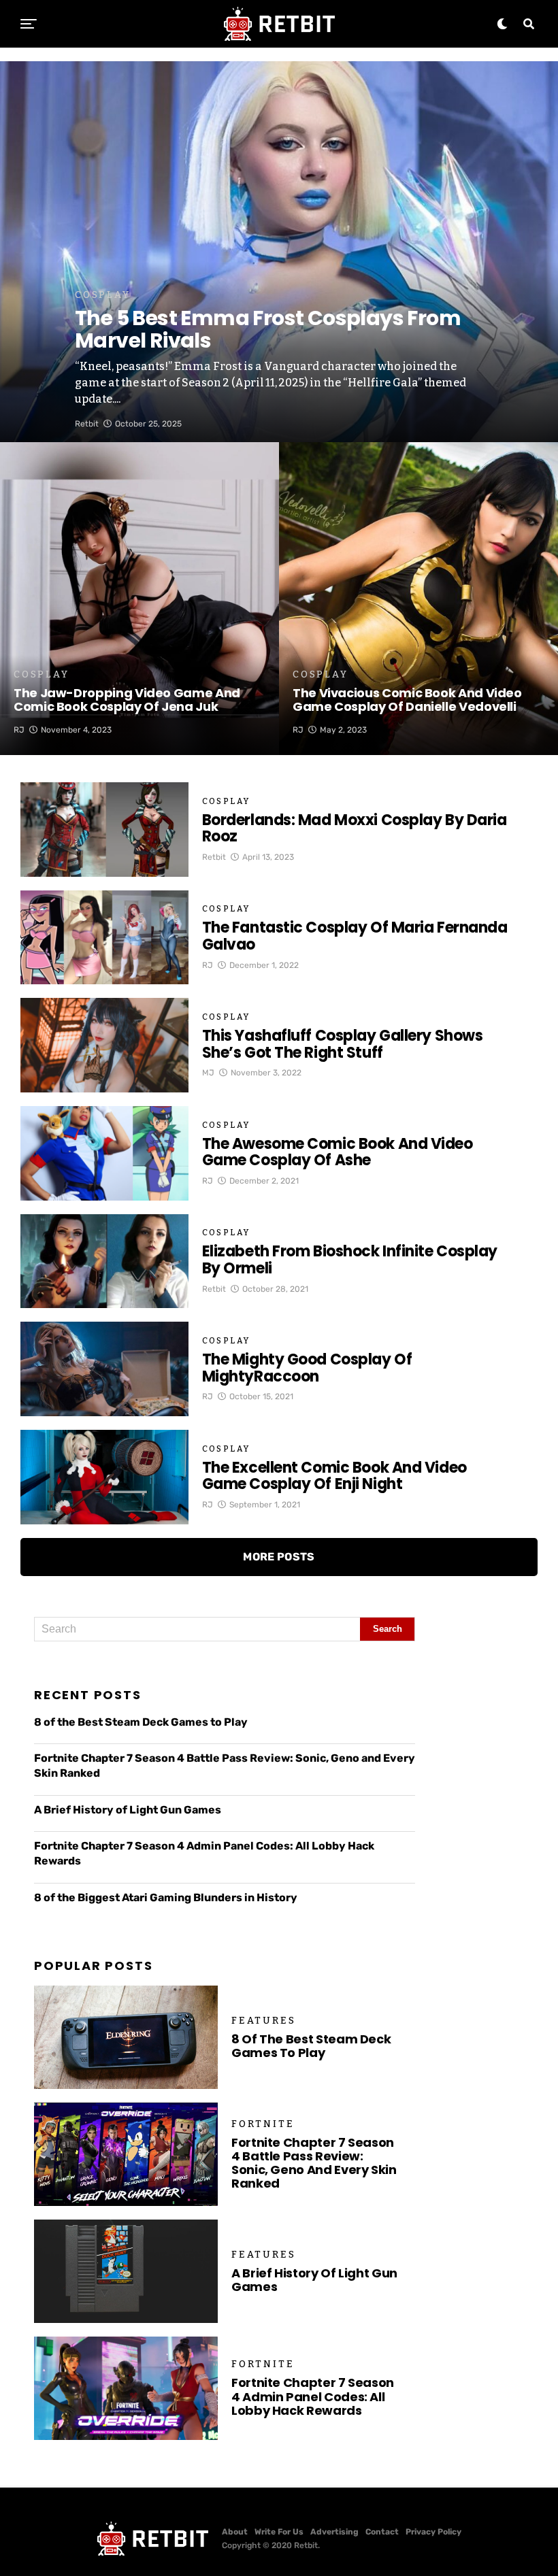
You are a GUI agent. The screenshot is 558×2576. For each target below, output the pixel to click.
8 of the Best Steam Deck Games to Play (141, 1722)
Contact (382, 2532)
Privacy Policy (433, 2532)
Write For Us (279, 2532)
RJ (19, 730)
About (235, 2532)
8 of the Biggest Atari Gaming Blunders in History (166, 1897)
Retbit (87, 424)
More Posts (279, 1557)
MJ (208, 1073)
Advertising (334, 2532)
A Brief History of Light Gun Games (128, 1810)
